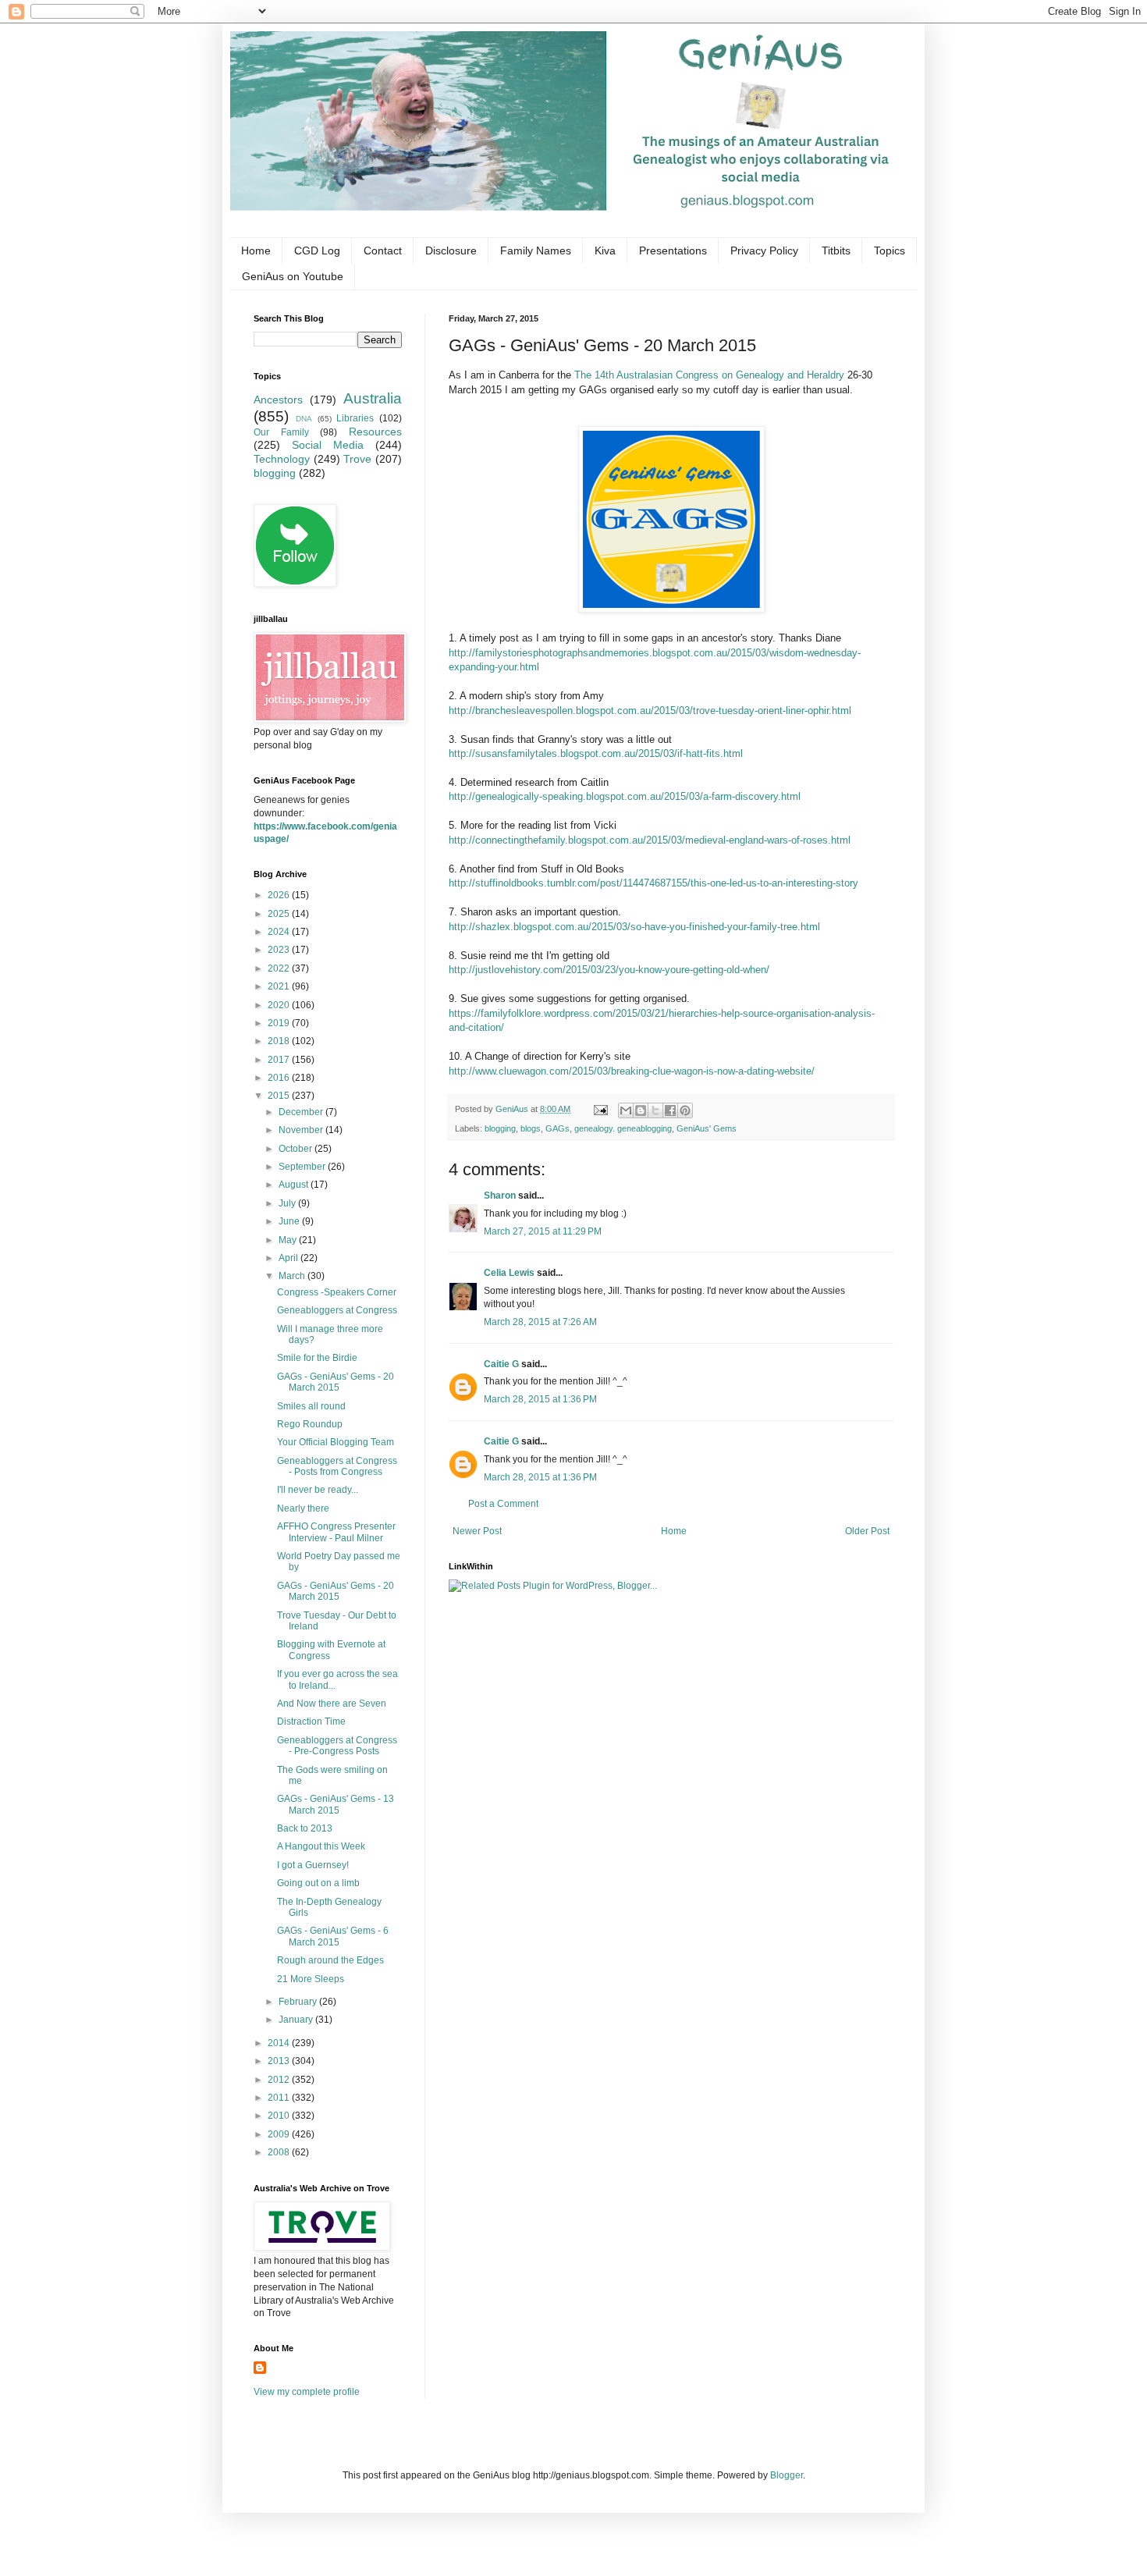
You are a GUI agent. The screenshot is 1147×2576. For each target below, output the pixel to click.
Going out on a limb (318, 1883)
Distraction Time (311, 1721)
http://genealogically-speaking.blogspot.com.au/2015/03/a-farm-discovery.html (625, 796)
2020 (280, 1005)
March (293, 1276)
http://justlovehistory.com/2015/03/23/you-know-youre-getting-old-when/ (609, 970)
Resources (375, 432)
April (289, 1258)
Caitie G (501, 1364)
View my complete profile (307, 2392)
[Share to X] (655, 1110)
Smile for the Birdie (317, 1358)
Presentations (673, 250)
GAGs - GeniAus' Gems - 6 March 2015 (333, 1936)
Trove (357, 459)
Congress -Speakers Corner (337, 1292)
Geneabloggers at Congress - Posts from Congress (337, 1466)
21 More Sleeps (311, 1979)
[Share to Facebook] (670, 1110)
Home (256, 250)
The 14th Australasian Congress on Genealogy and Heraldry (709, 375)
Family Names (536, 250)
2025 (280, 914)
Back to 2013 (305, 1828)
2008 (280, 2152)
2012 (280, 2080)
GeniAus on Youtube (293, 276)
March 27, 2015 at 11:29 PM (543, 1231)
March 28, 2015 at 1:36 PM (540, 1399)
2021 (280, 986)
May (289, 1240)
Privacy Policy (764, 250)
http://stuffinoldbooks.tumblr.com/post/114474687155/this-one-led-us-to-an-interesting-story (653, 883)
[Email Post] (600, 1109)
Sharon (500, 1196)
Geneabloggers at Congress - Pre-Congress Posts (337, 1746)
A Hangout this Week (321, 1846)
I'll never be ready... (318, 1490)
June (290, 1221)
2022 (280, 968)
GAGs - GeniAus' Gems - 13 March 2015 (336, 1804)
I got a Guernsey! (313, 1865)
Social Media (328, 445)
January (297, 2020)
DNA (304, 419)
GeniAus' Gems (707, 1128)
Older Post (867, 1531)
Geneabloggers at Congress (337, 1310)
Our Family (281, 432)
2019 (280, 1023)
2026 (280, 895)
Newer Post (477, 1531)
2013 (280, 2061)
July (288, 1203)
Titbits (836, 250)
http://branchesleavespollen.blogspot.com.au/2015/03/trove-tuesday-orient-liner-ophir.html (650, 711)
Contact (383, 250)
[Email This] (626, 1110)
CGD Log (317, 250)
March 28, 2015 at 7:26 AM (540, 1322)
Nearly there (303, 1508)
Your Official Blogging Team (336, 1442)
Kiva (605, 250)
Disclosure (451, 250)
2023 (280, 950)
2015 (280, 1096)
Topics (890, 250)
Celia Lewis (509, 1273)
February (299, 2002)
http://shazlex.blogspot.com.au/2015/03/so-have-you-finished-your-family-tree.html (634, 927)
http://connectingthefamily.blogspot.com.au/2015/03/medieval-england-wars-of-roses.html (650, 840)
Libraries (355, 418)
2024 (280, 932)
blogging (500, 1128)
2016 (280, 1078)
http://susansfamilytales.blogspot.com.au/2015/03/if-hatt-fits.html (596, 753)
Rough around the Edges (330, 1960)
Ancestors (278, 400)
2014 (280, 2043)
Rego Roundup (310, 1424)
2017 (280, 1060)
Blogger (787, 2475)
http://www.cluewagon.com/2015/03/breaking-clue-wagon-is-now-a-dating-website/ (632, 1071)
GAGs (558, 1128)
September (303, 1167)
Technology (282, 459)
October (297, 1149)
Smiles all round (311, 1406)
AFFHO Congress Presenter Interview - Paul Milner (336, 1532)
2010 (280, 2116)
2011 (280, 2098)
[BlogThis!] (641, 1110)
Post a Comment (503, 1504)
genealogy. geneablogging (623, 1128)
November (302, 1130)
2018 (280, 1041)
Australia (373, 398)
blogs (531, 1128)
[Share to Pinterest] (685, 1110)
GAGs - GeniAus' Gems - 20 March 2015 (336, 1382)
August (295, 1185)
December (302, 1112)
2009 (280, 2134)
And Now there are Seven (332, 1704)
